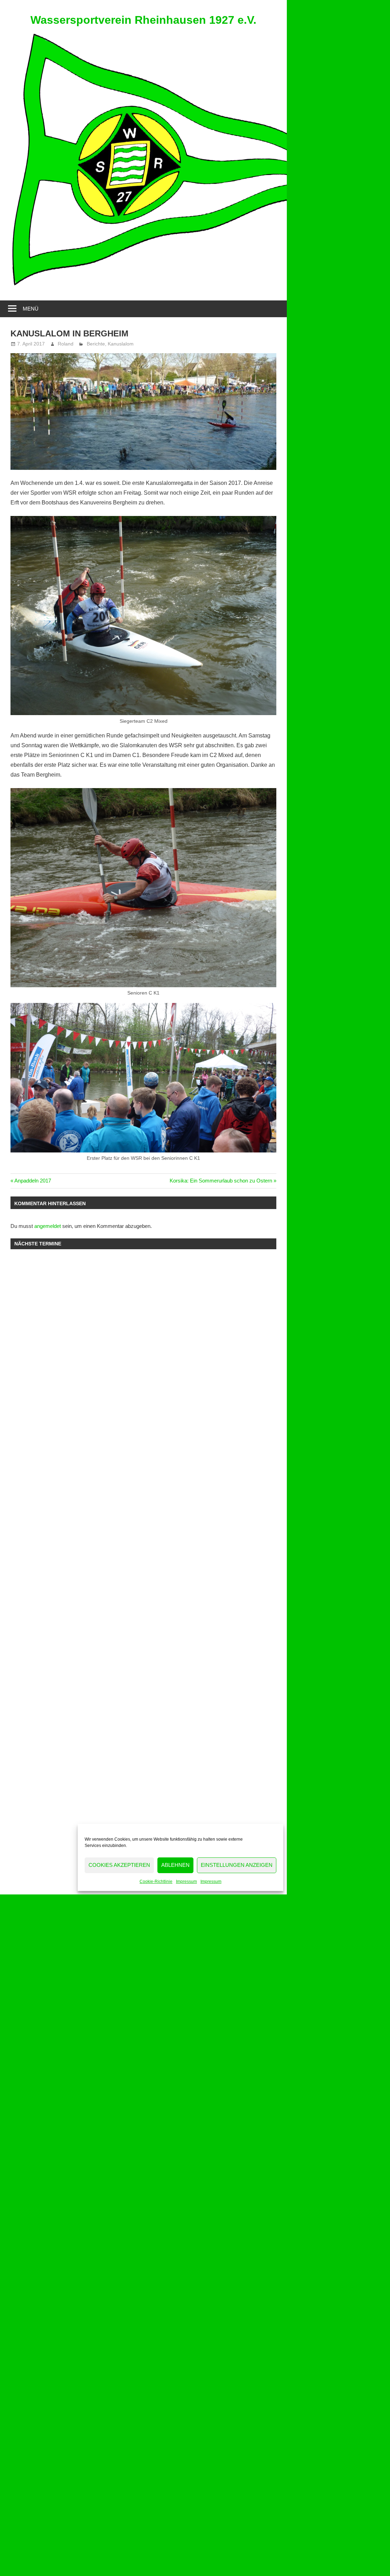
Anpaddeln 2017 (33, 1181)
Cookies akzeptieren (119, 1865)
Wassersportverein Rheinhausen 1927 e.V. (143, 20)
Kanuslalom (121, 344)
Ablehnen (175, 1865)
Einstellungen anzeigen (237, 1865)
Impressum (186, 1882)
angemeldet (48, 1226)
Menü (31, 309)
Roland (66, 344)
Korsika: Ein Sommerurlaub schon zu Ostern (221, 1181)
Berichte (96, 344)
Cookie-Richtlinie (156, 1882)
